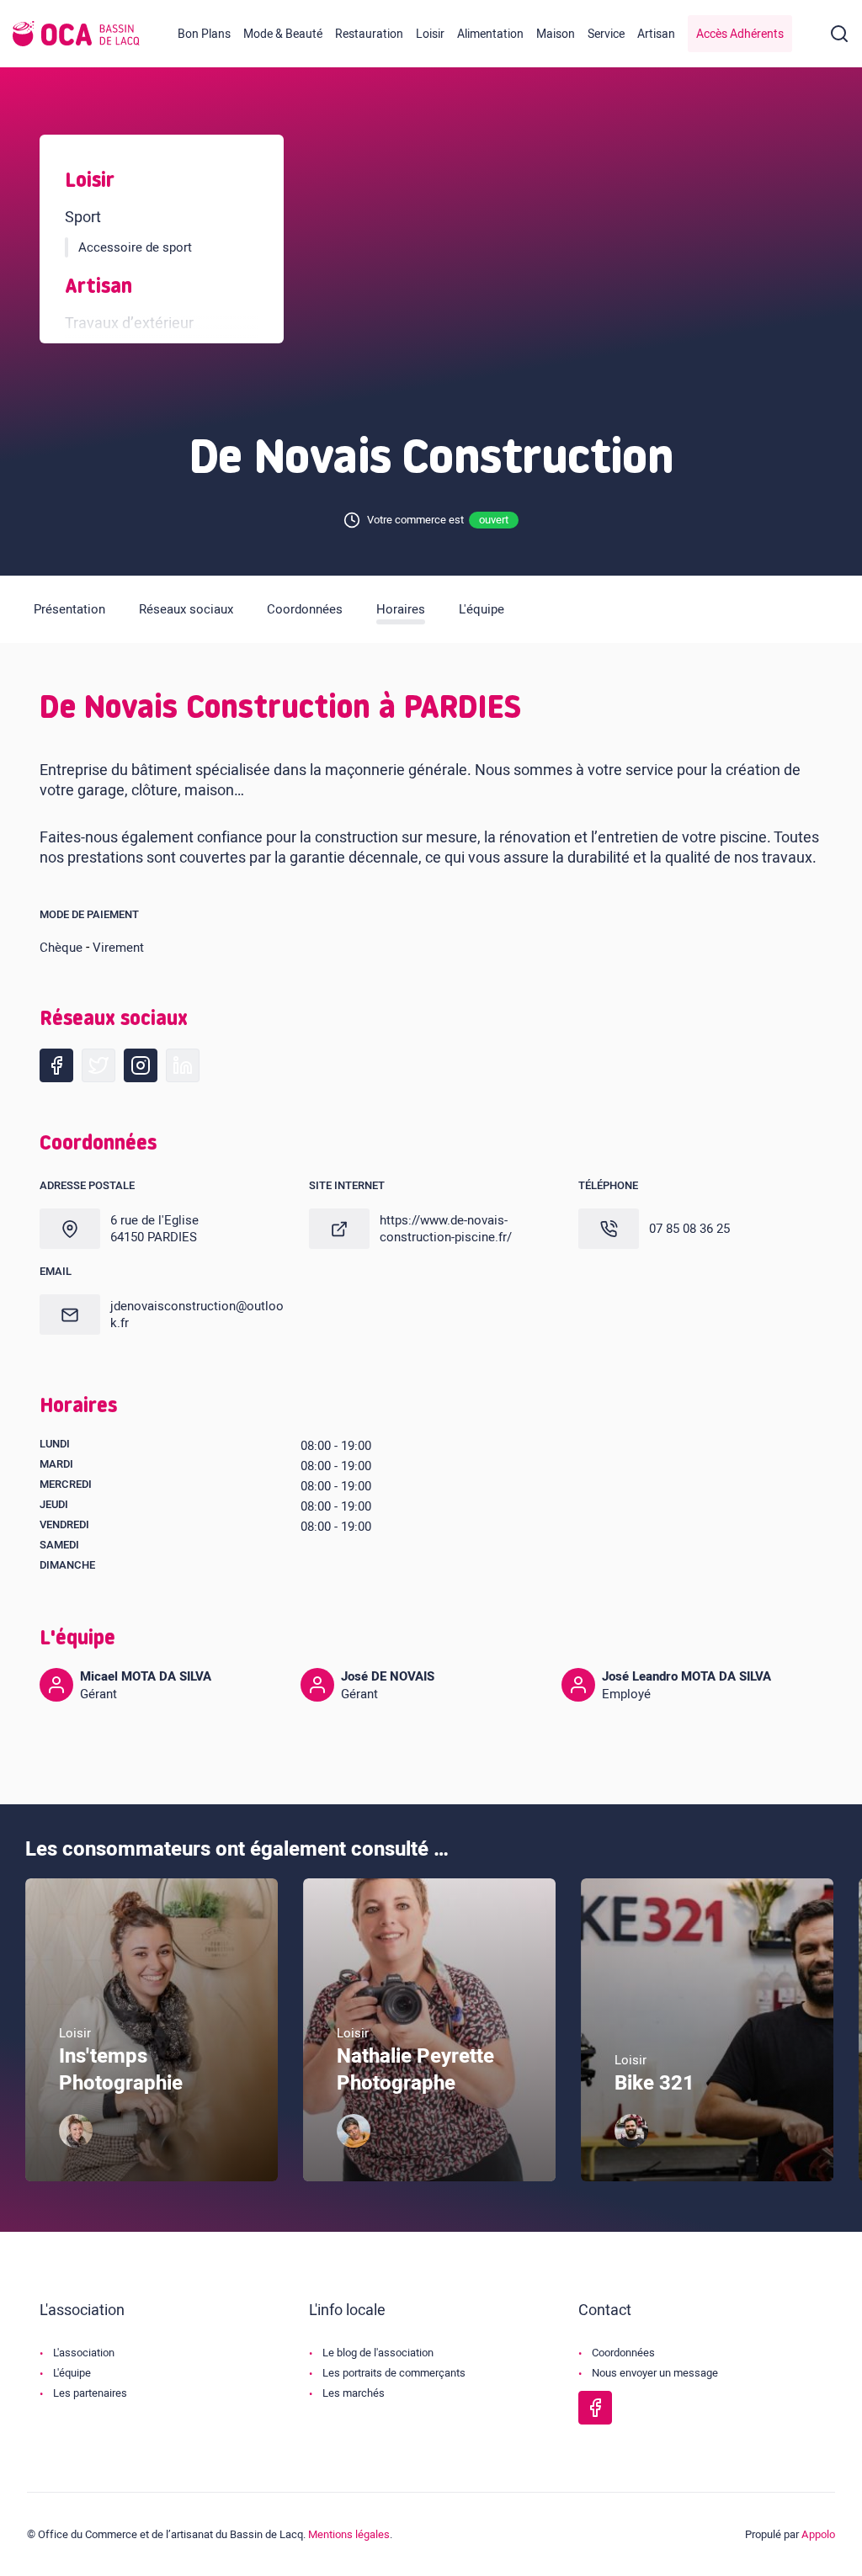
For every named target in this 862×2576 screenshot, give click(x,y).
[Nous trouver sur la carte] (70, 1229)
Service (606, 34)
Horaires (401, 609)
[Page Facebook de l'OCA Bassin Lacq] (595, 2408)
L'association (84, 2353)
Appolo (818, 2534)
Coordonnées (305, 609)
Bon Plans (204, 34)
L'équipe (482, 609)
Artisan (656, 34)
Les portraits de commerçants (394, 2373)
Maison (556, 34)
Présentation (69, 609)
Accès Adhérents (740, 34)
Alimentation (490, 34)
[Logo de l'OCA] (76, 34)
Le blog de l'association (378, 2353)
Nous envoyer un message (655, 2373)
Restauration (369, 34)
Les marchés (354, 2393)
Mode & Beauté (283, 34)
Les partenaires (90, 2393)
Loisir (430, 34)
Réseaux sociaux (186, 609)
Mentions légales (349, 2534)
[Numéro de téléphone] (609, 1229)
